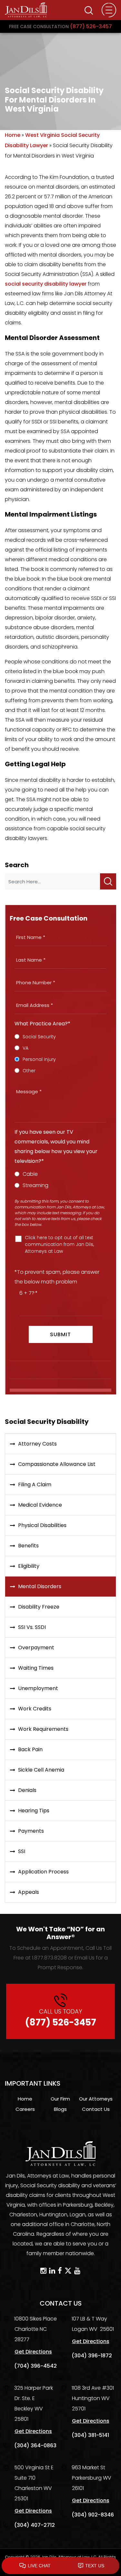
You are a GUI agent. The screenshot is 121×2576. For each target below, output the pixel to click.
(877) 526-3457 (60, 26)
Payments (31, 1831)
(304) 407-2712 (35, 2525)
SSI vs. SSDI (32, 1627)
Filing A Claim (35, 1484)
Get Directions (33, 2352)
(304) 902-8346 (93, 2515)
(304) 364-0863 (35, 2445)
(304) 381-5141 (90, 2435)
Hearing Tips (34, 1811)
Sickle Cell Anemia (41, 1770)
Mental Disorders (40, 1586)
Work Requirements (43, 1729)
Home (13, 135)
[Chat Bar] (60, 2566)
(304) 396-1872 (92, 2356)
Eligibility (29, 1566)
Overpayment (36, 1648)
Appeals (29, 1892)
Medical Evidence (40, 1505)
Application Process (43, 1872)
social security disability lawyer (46, 284)
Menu (109, 10)
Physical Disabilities (42, 1525)
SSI (22, 1851)
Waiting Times (36, 1668)
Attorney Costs (37, 1444)
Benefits (28, 1546)
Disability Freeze (39, 1607)
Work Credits (35, 1709)
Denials (27, 1790)
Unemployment (38, 1688)
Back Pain (30, 1749)
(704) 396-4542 (35, 2366)
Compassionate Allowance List (57, 1464)
